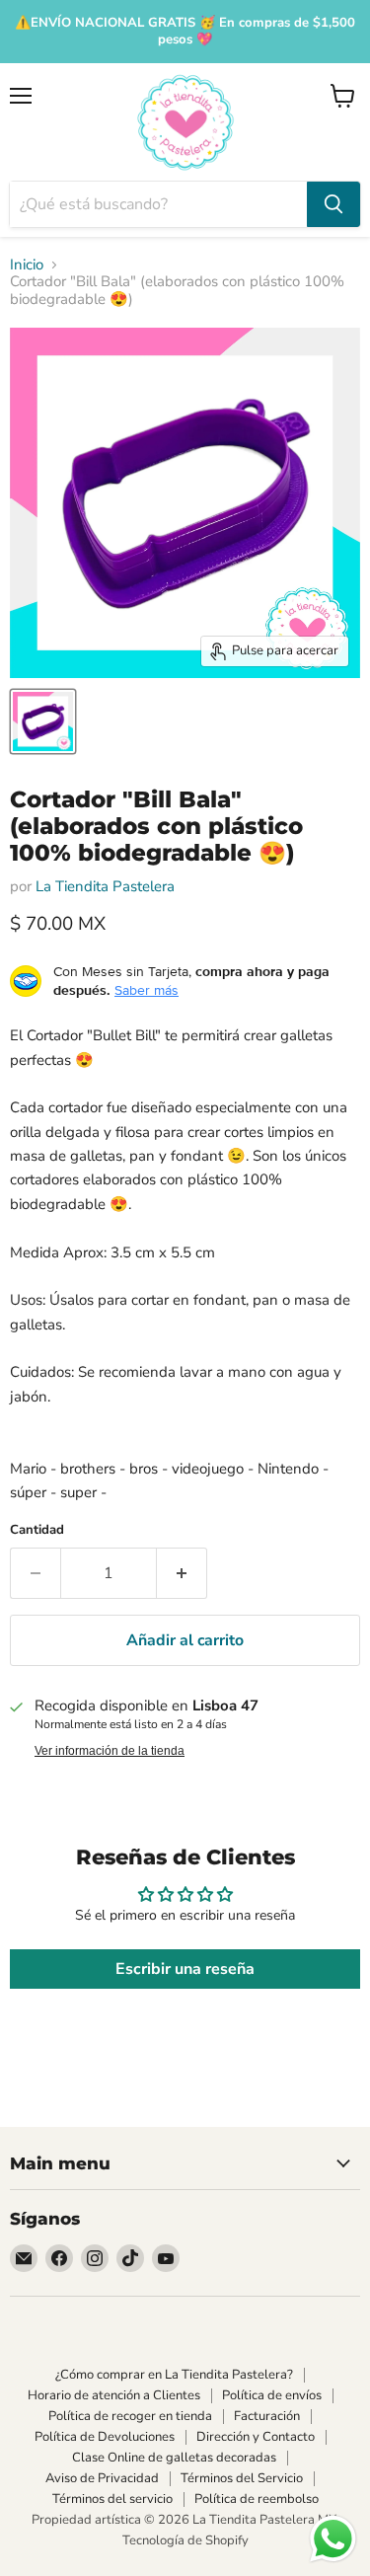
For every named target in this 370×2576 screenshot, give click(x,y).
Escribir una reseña (185, 1969)
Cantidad (37, 1530)
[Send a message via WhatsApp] (333, 2539)
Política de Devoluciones (105, 2437)
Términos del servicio (112, 2499)
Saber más (147, 990)
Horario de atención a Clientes (114, 2395)
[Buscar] (333, 204)
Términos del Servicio (242, 2478)
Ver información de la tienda (110, 1751)
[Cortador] (43, 721)
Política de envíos (272, 2395)
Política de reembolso (257, 2499)
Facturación (267, 2416)
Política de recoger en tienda (130, 2416)
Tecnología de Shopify (185, 2540)
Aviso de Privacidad (102, 2478)
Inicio (27, 265)
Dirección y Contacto (256, 2437)
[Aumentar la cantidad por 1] (182, 1573)
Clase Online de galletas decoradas (174, 2458)
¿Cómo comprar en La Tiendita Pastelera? (174, 2375)
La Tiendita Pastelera (105, 886)
